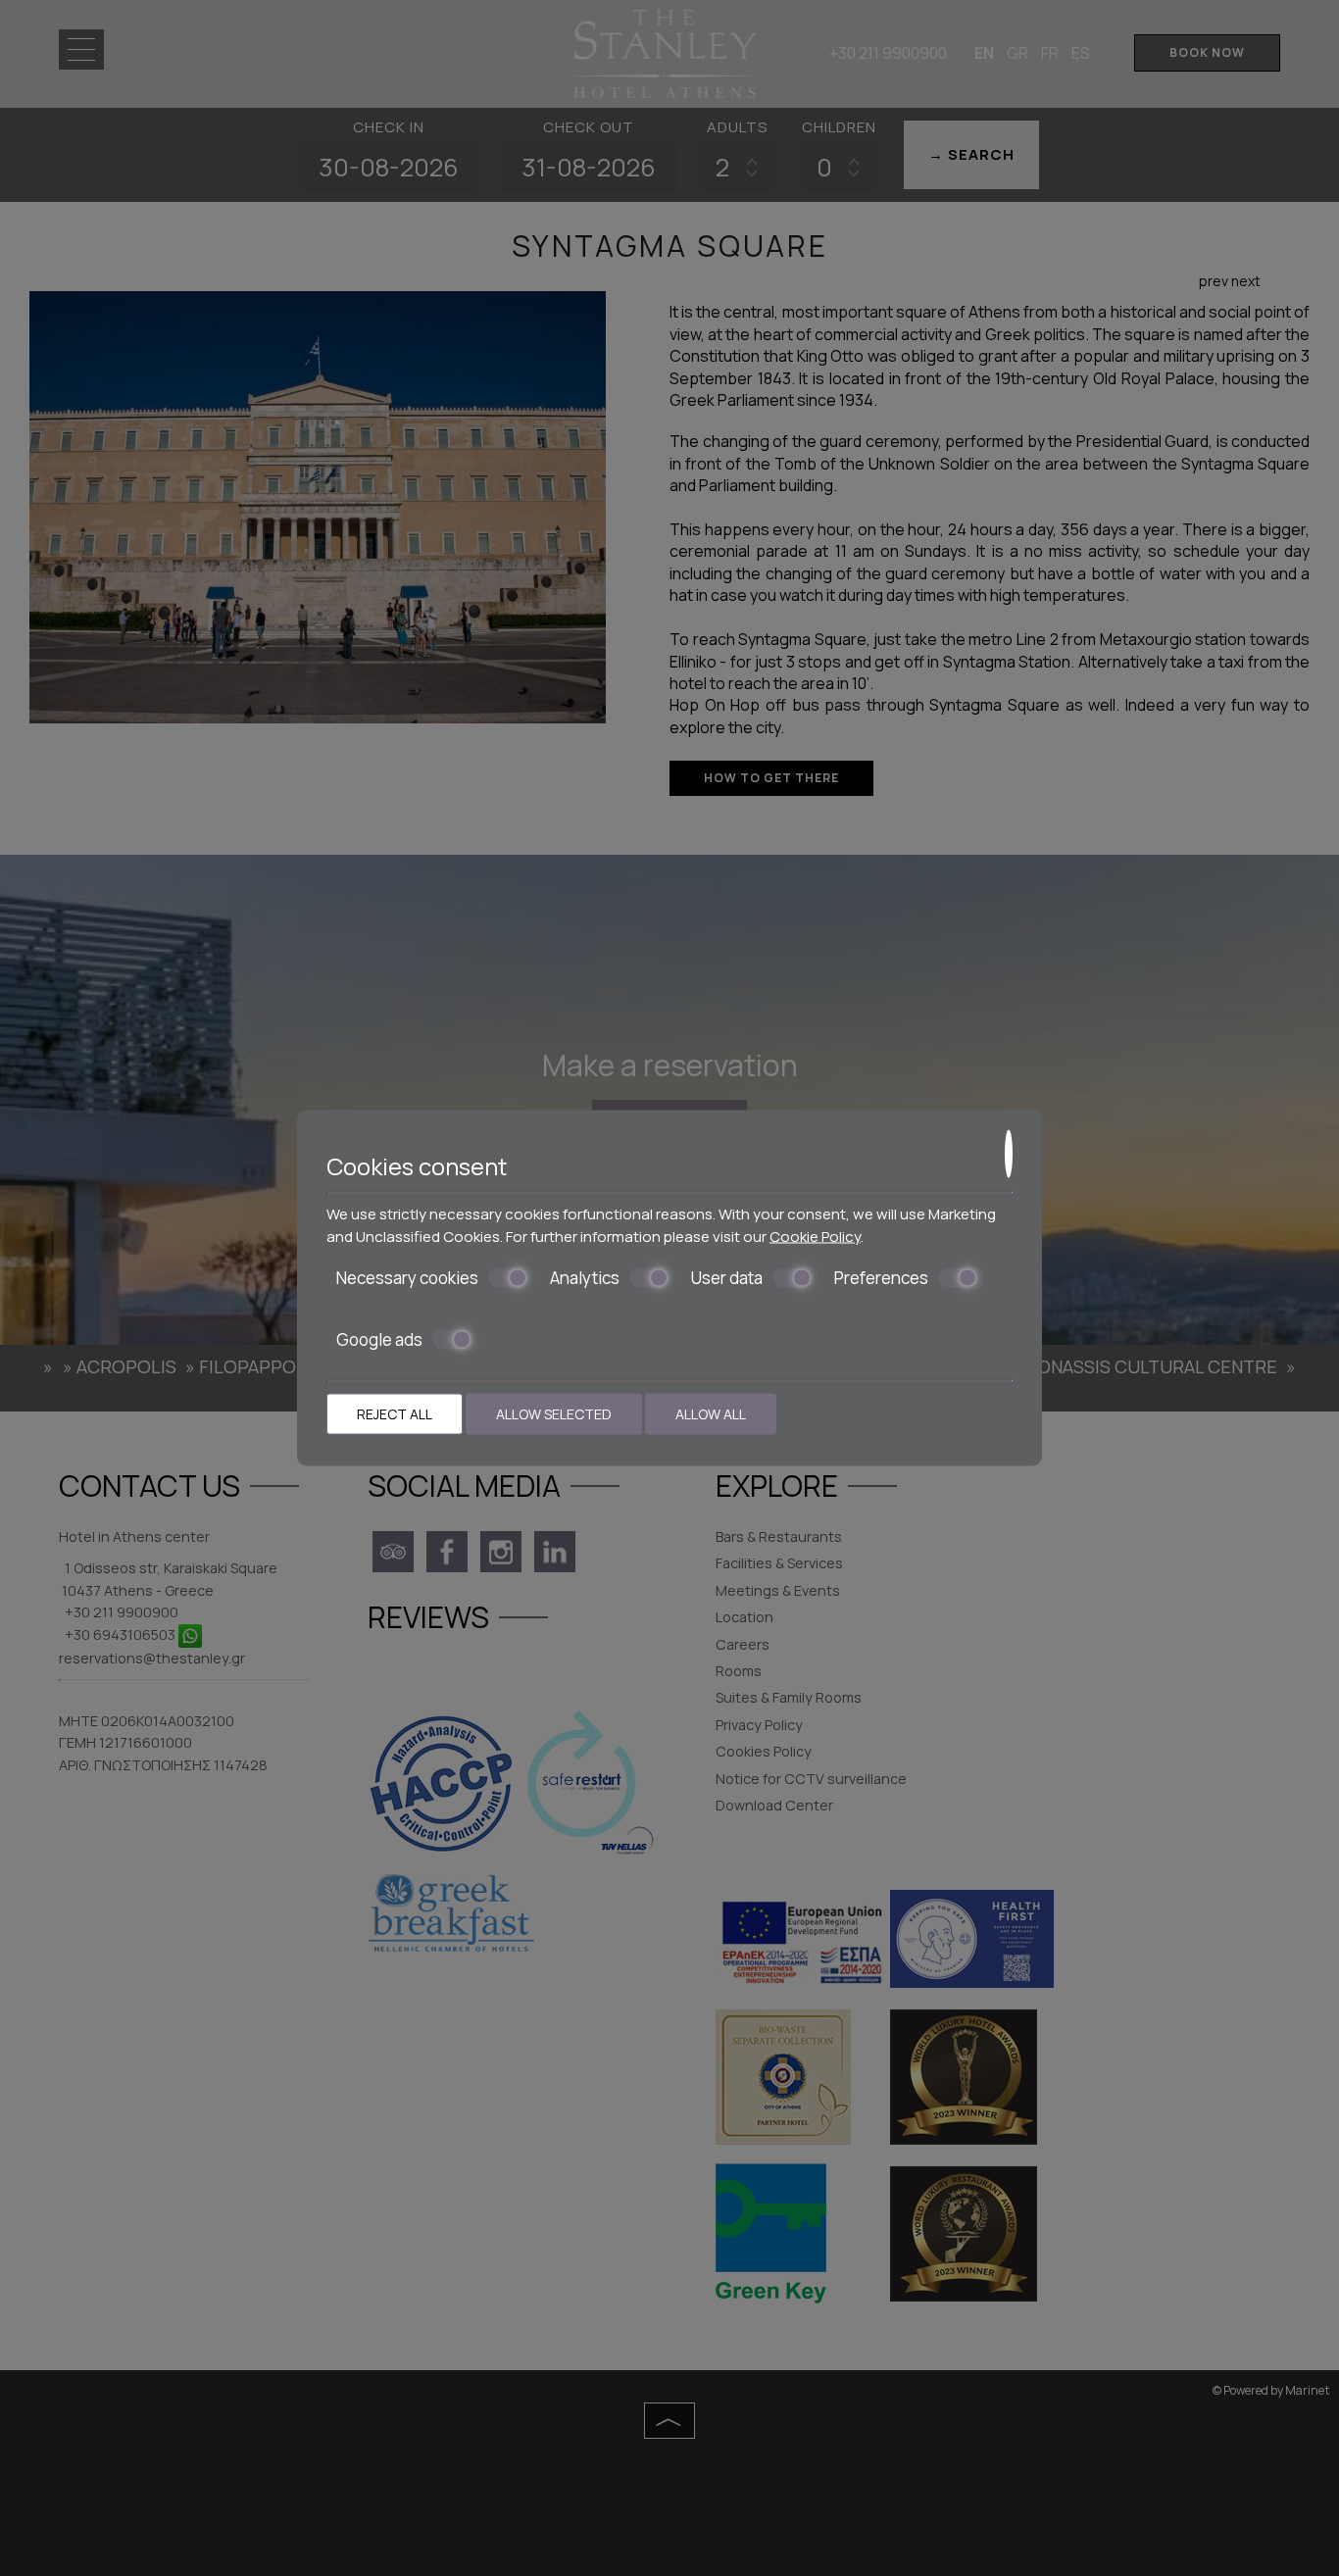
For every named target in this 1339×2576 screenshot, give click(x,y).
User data (727, 1278)
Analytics (585, 1278)
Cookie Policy (815, 1236)
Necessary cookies (407, 1278)
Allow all (711, 1414)
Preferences (881, 1278)
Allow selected (554, 1414)
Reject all (395, 1414)
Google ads (379, 1339)
